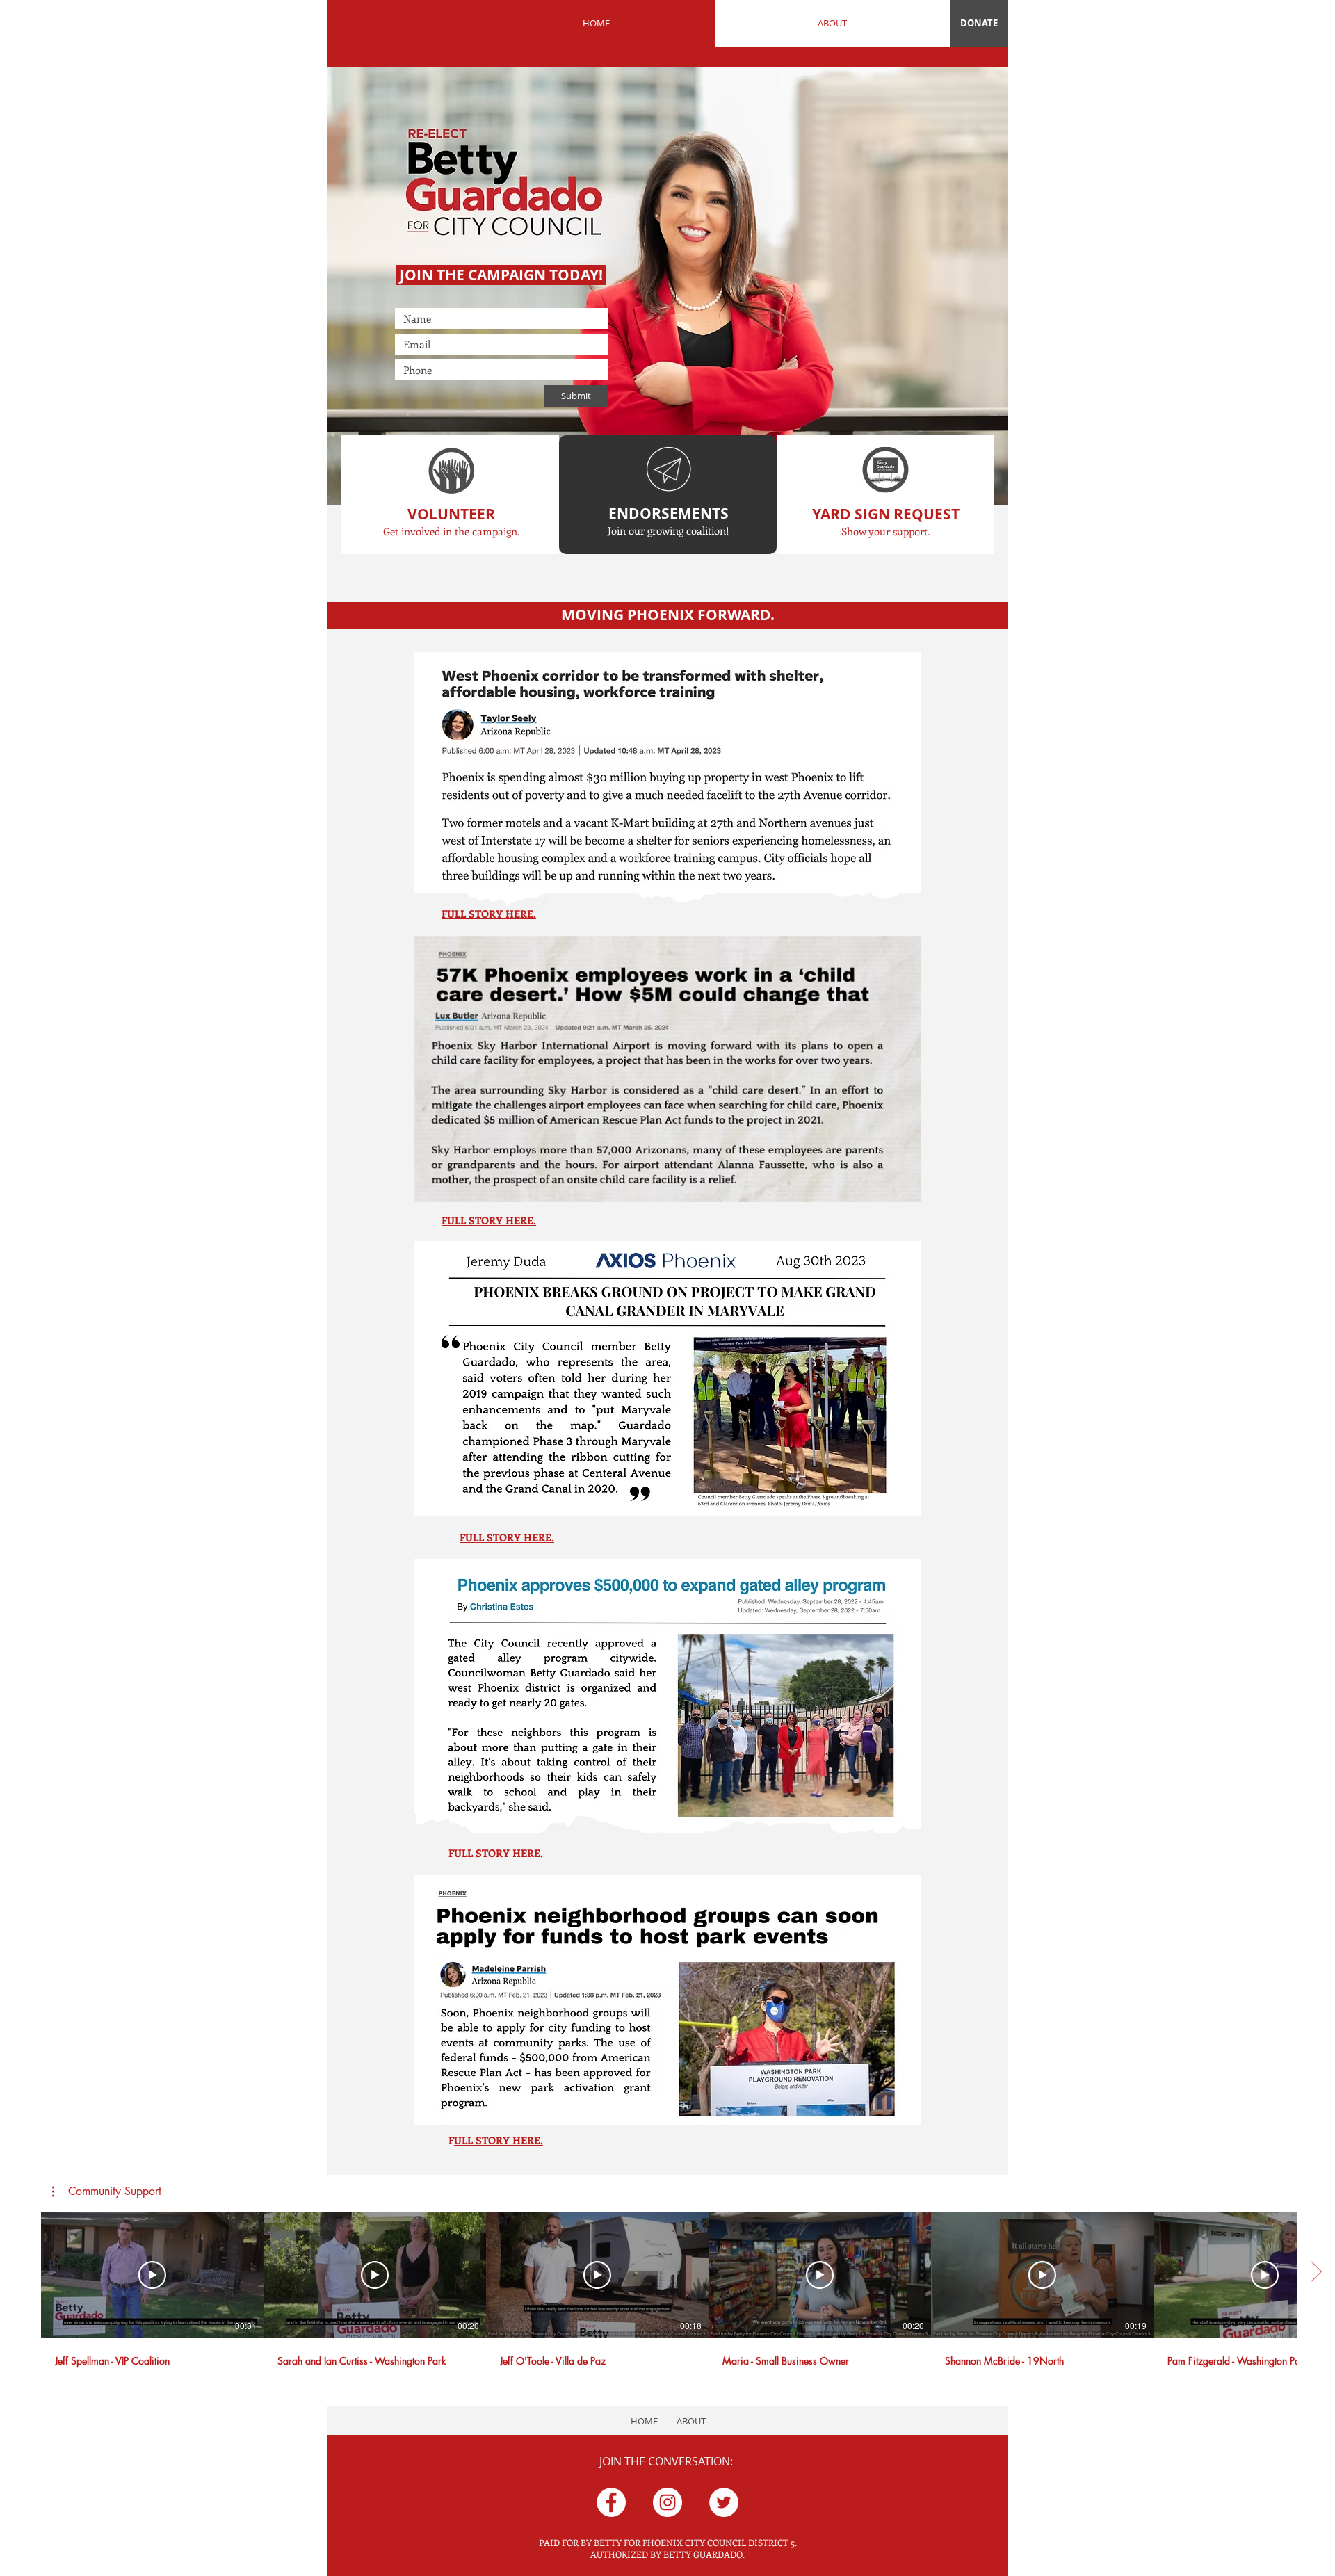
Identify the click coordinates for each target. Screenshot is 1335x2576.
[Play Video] (152, 2275)
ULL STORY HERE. (499, 2140)
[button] (107, 2192)
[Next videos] (1316, 2272)
